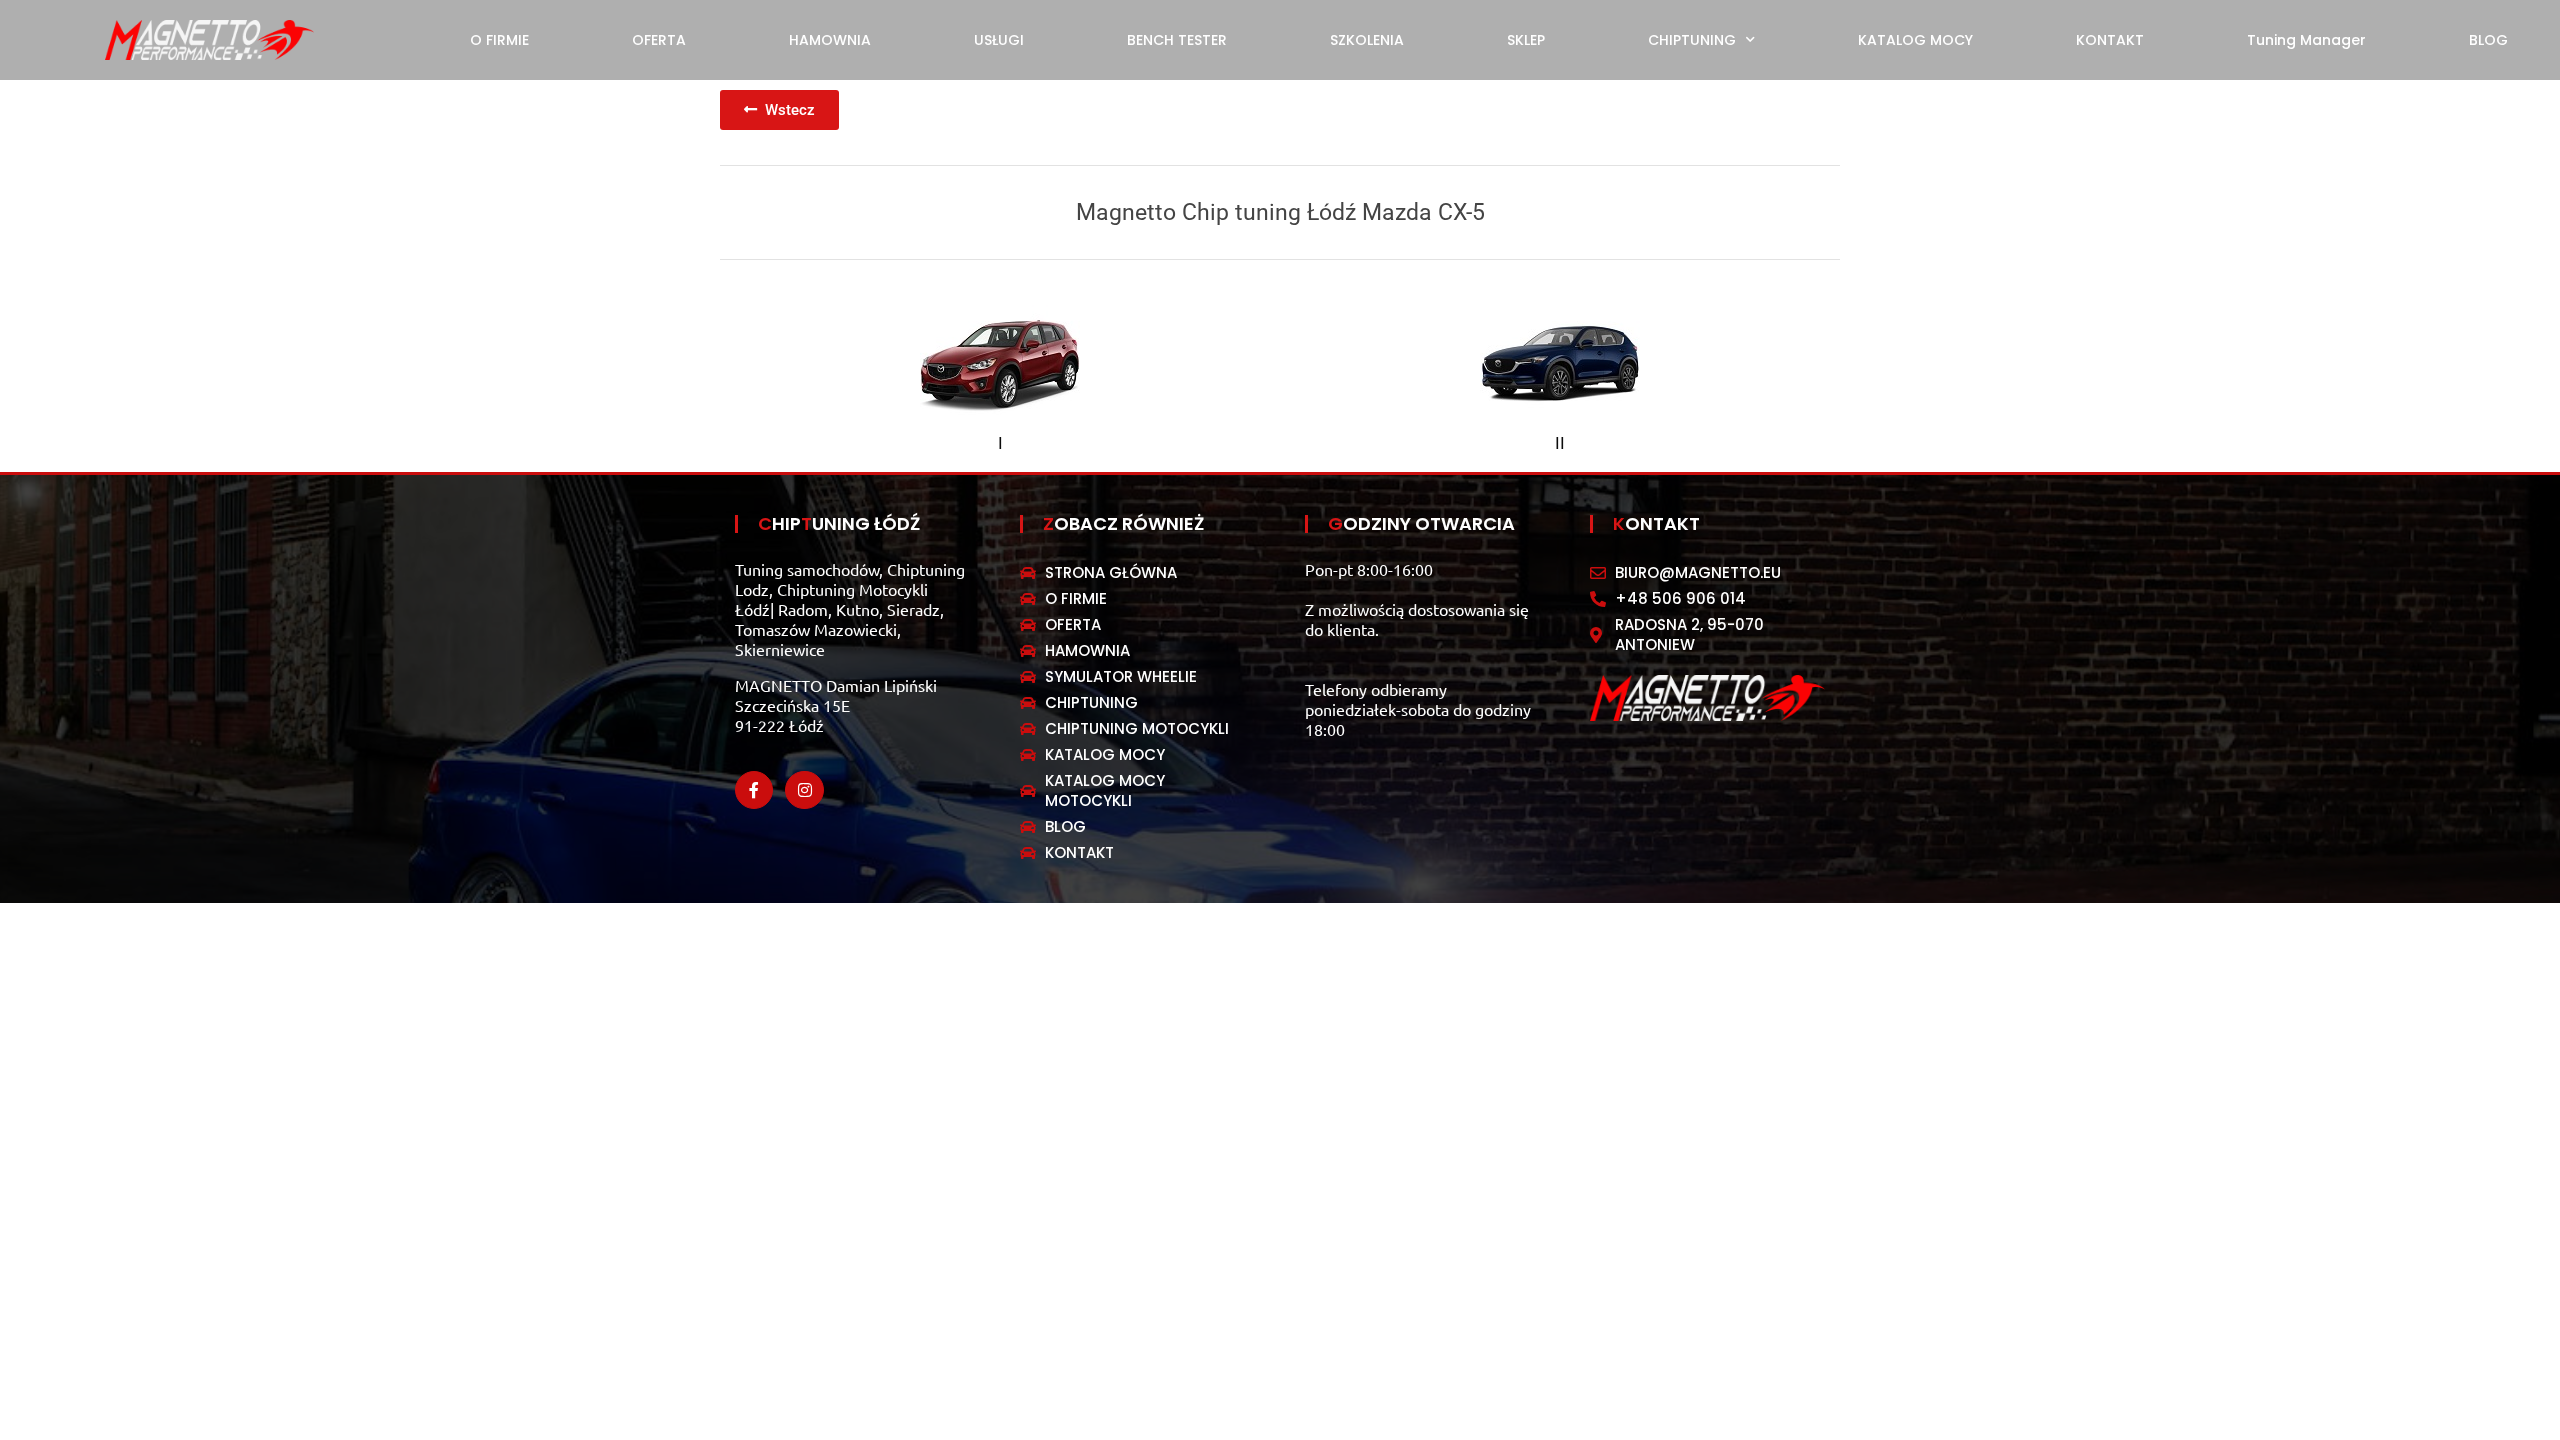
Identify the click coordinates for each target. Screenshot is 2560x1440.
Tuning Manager (2306, 40)
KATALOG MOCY (1915, 40)
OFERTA (659, 40)
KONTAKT (2110, 40)
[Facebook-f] (754, 790)
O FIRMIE (499, 40)
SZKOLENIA (1367, 40)
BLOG (2488, 40)
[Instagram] (804, 790)
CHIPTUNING (1692, 40)
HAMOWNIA (830, 40)
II (1560, 443)
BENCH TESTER (1177, 40)
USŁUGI (999, 40)
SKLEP (1526, 40)
